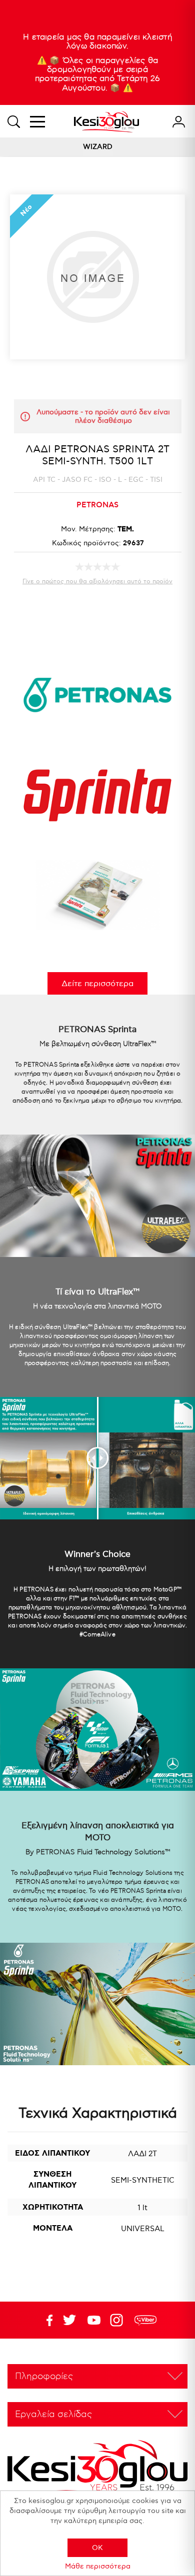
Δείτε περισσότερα (97, 984)
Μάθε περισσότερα (98, 2566)
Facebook (45, 2320)
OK (97, 2548)
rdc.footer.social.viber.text (145, 2320)
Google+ (118, 2320)
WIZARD (98, 147)
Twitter (94, 2320)
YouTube (69, 2320)
